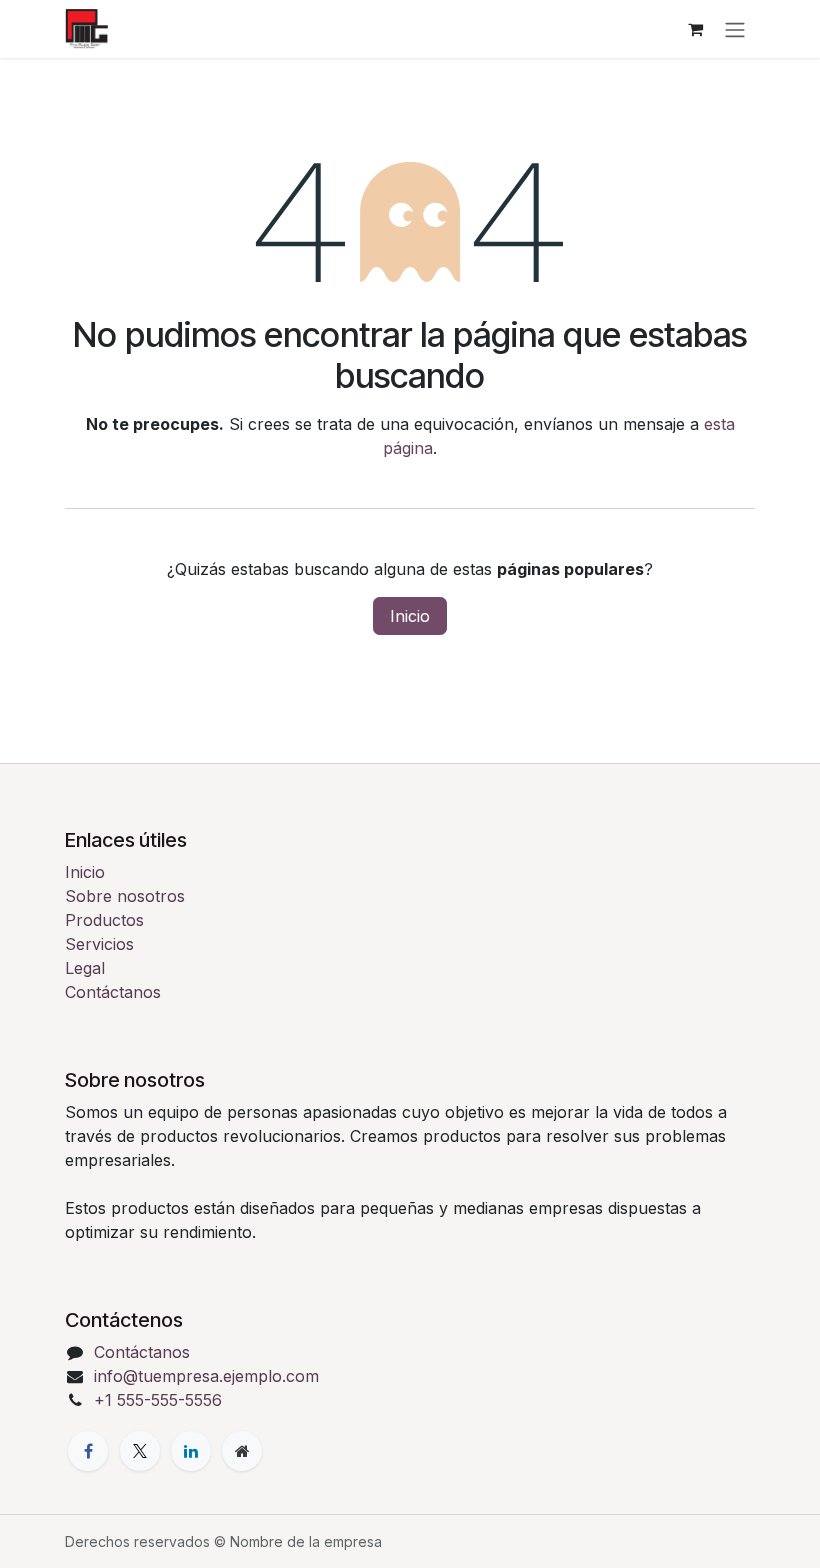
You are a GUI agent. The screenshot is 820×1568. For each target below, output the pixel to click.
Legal (85, 968)
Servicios (99, 944)
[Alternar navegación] (735, 29)
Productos (104, 920)
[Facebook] (88, 1451)
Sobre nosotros (125, 896)
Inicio (410, 616)
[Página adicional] (242, 1451)
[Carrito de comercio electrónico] (695, 29)
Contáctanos (113, 992)
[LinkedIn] (191, 1451)
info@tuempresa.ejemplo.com (206, 1376)
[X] (140, 1451)
